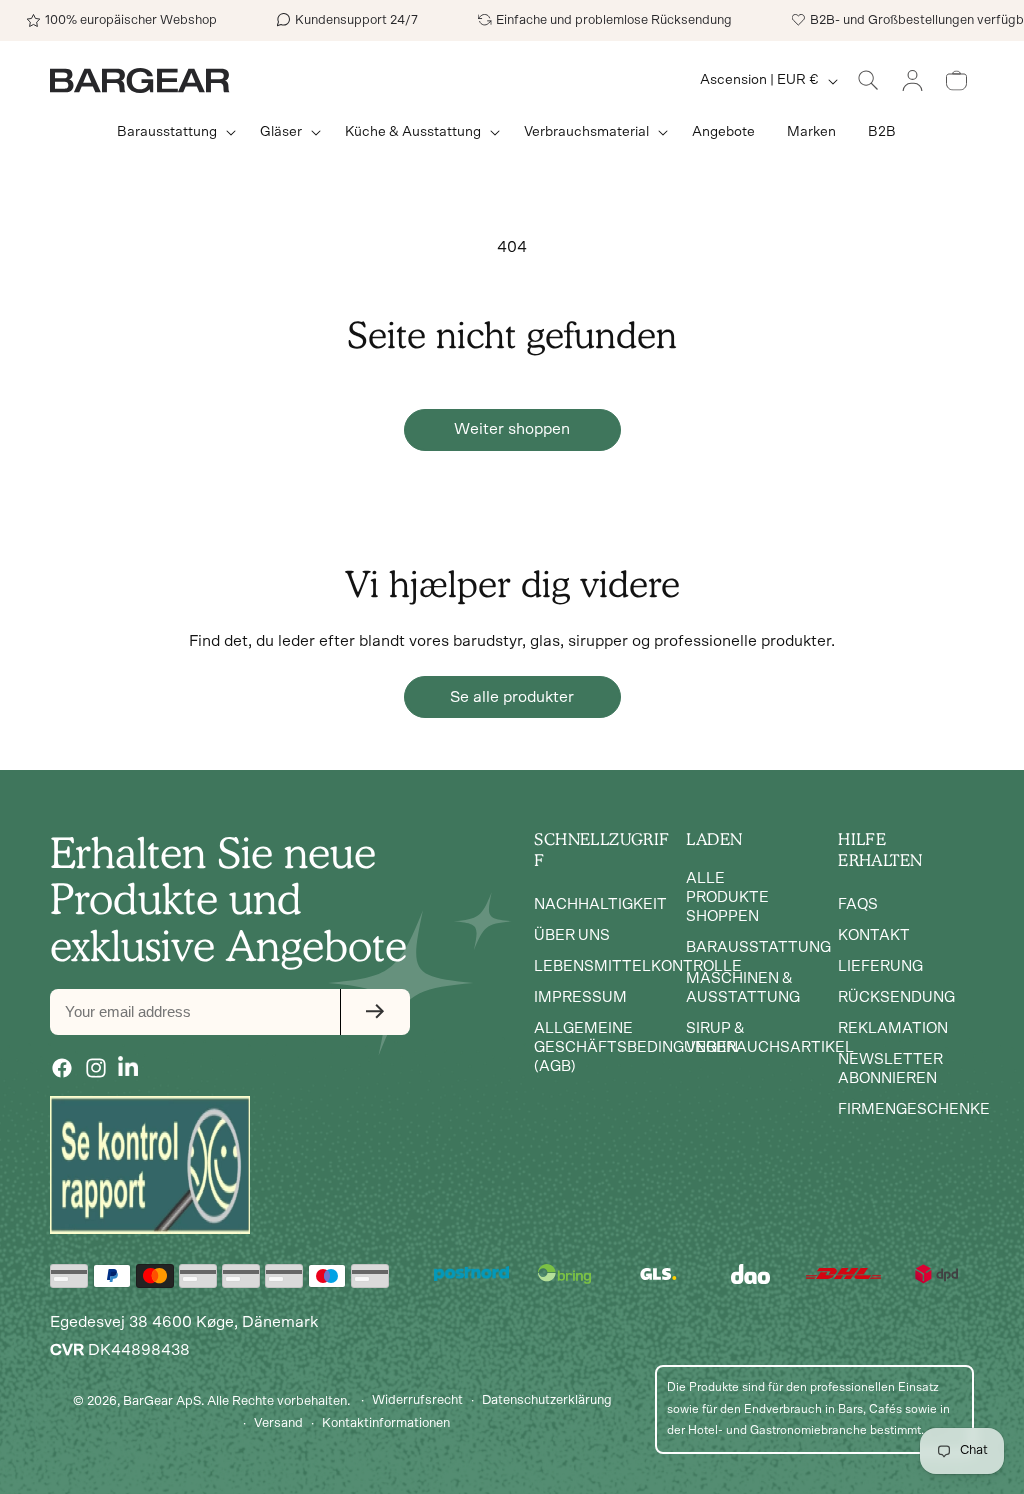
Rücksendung (896, 997)
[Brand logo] (150, 1165)
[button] (172, 132)
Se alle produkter (512, 697)
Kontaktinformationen (386, 1423)
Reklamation (893, 1028)
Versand (278, 1423)
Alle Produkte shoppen (727, 897)
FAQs (858, 904)
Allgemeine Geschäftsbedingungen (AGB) (636, 1047)
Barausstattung (758, 947)
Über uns (572, 935)
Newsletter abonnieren (890, 1069)
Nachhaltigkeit (600, 904)
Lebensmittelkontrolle (638, 966)
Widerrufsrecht (417, 1400)
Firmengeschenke (914, 1109)
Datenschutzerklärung (547, 1400)
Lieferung (880, 966)
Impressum (580, 997)
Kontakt (874, 935)
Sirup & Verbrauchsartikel (770, 1038)
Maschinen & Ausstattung (743, 988)
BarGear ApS (162, 1400)
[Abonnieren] (375, 1012)
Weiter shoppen (512, 429)
